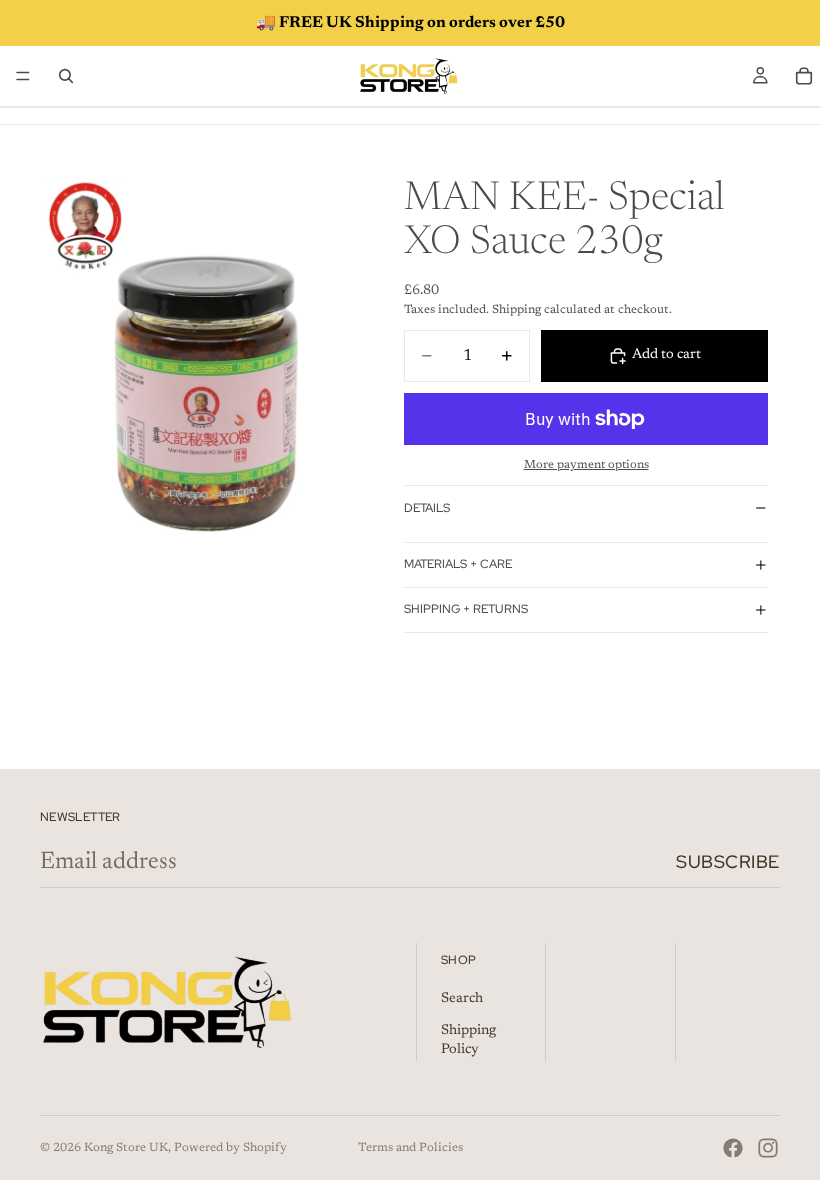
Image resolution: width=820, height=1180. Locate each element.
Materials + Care (458, 564)
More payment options (586, 465)
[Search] (66, 76)
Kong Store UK (126, 1148)
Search (462, 999)
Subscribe (728, 861)
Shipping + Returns (466, 609)
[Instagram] (768, 1148)
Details (427, 508)
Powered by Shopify (230, 1148)
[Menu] (23, 76)
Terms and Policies (410, 1148)
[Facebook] (733, 1148)
